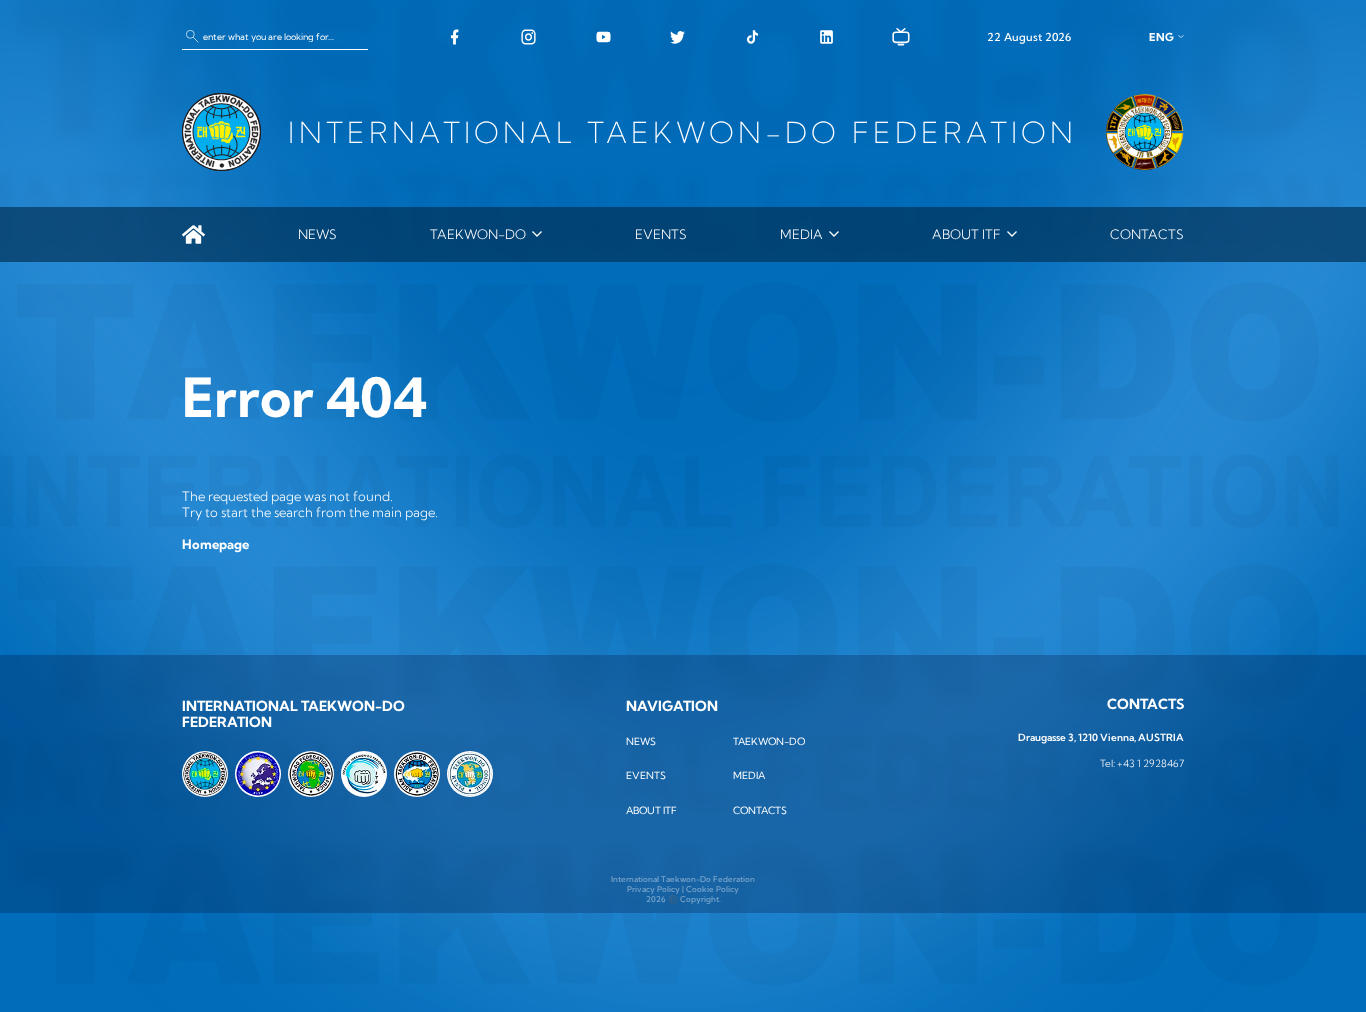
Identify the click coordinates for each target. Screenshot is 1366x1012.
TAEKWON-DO (478, 234)
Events (661, 234)
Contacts (1147, 234)
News (317, 234)
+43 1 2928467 (1150, 763)
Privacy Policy (653, 889)
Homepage (215, 544)
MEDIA (801, 234)
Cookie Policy (712, 889)
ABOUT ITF (966, 234)
